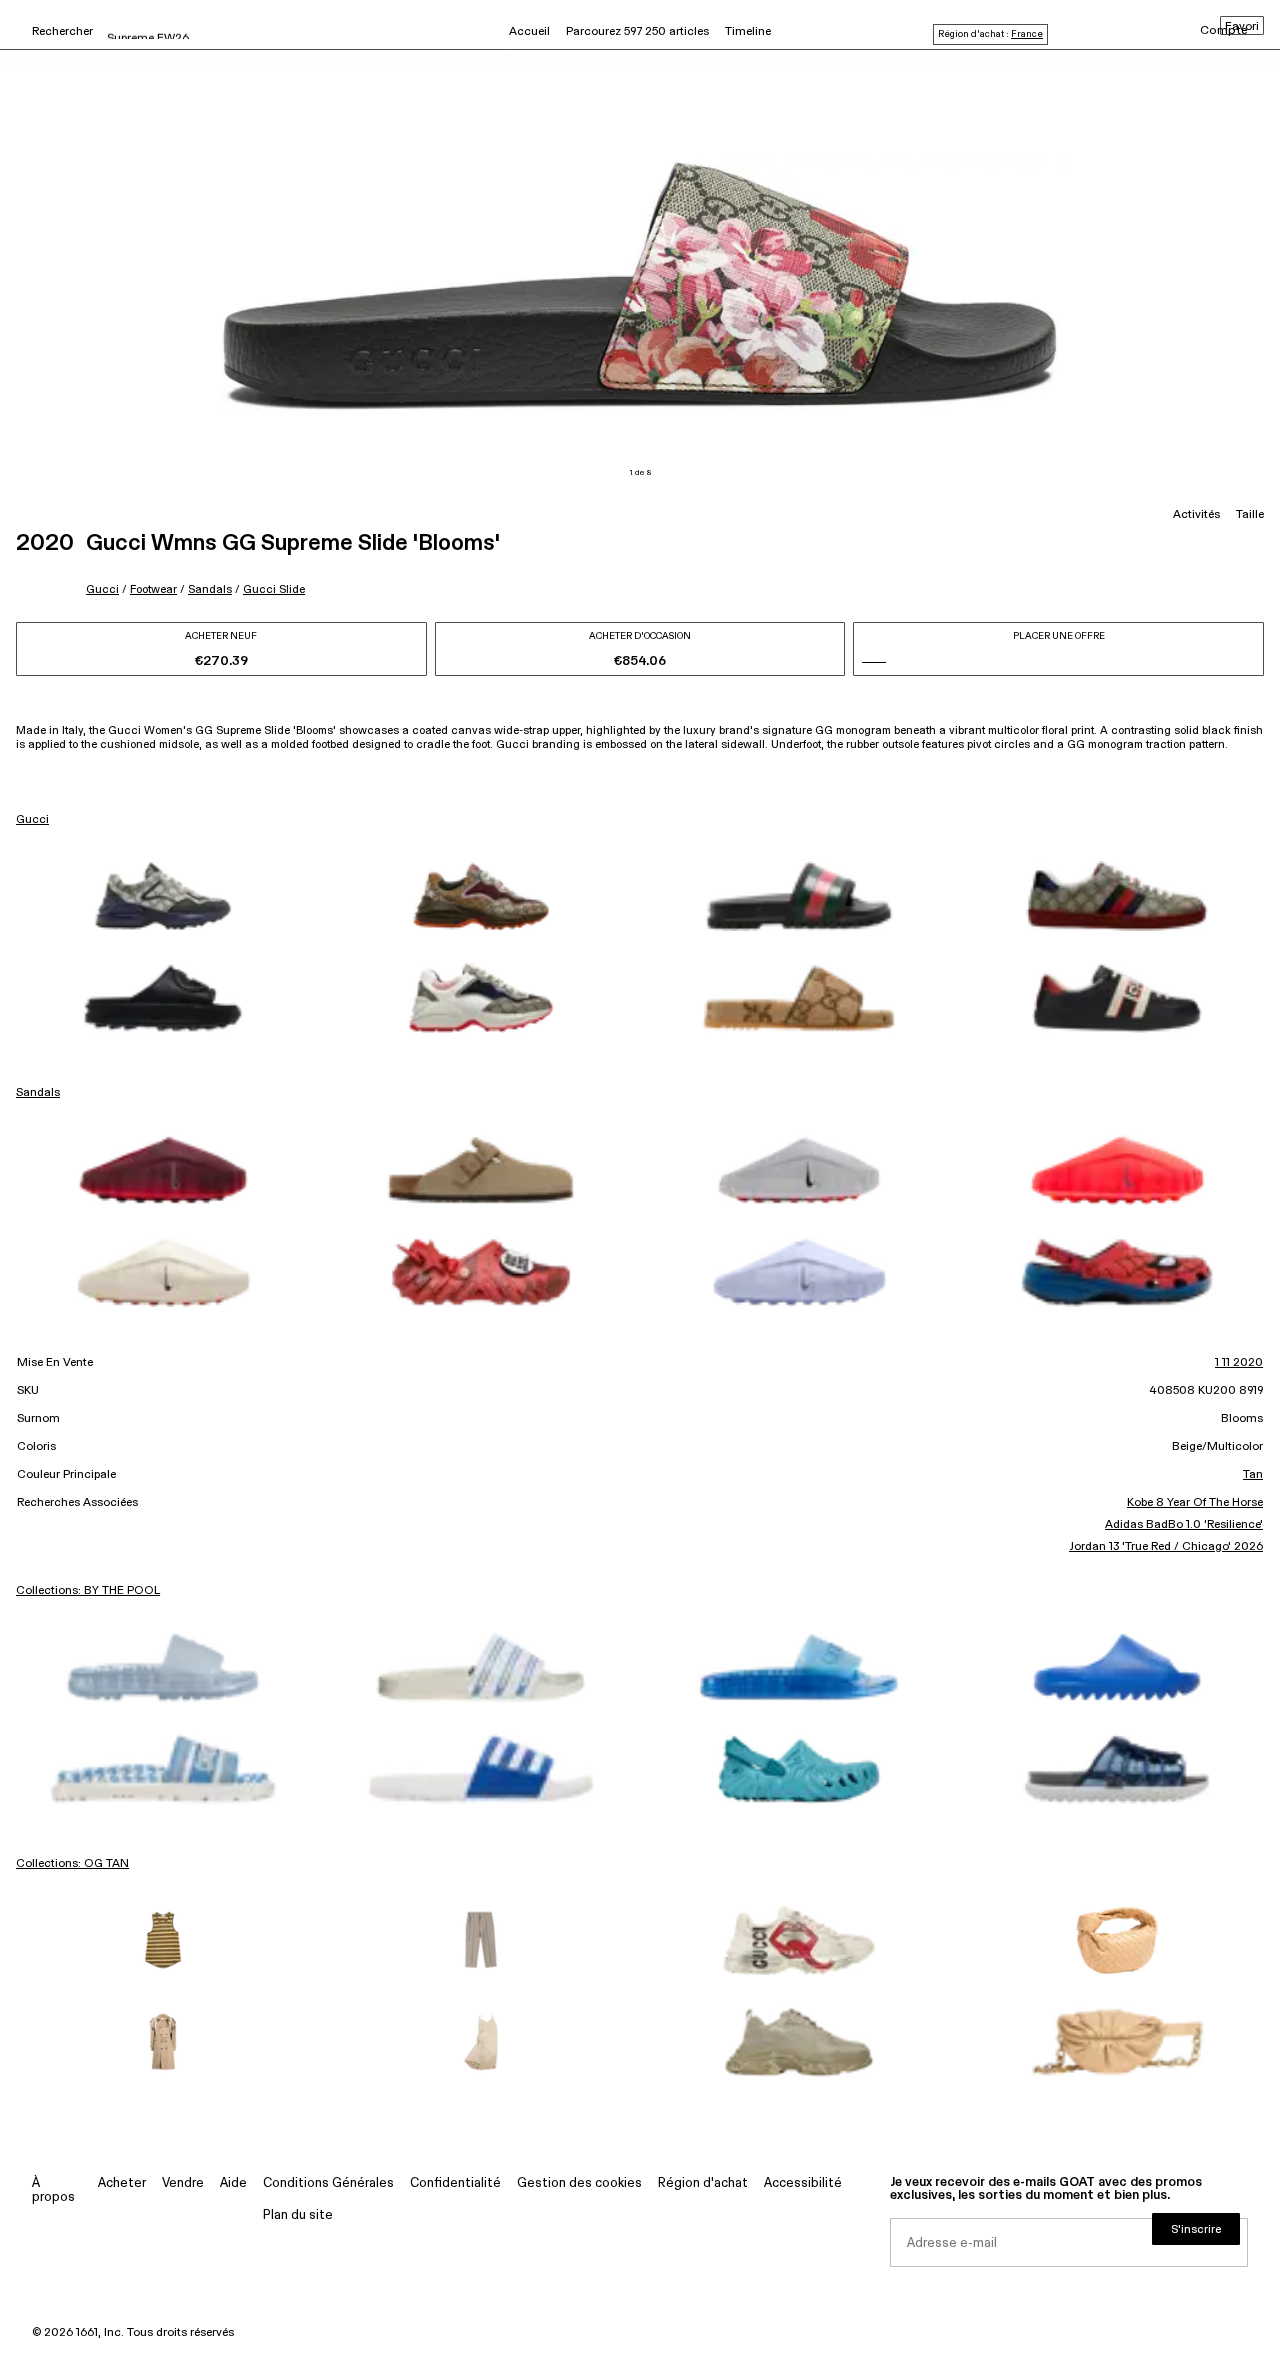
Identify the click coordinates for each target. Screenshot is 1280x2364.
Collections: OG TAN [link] (72, 1864)
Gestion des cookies (579, 2183)
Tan (1253, 1475)
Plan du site (298, 2215)
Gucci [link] (32, 820)
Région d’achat (703, 2183)
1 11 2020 (1239, 1363)
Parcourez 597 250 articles (637, 32)
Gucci (102, 589)
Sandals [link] (38, 1093)
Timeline (748, 32)
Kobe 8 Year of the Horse (1195, 1503)
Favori (1242, 27)
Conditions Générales (328, 2183)
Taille (1250, 515)
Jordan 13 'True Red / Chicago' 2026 (1166, 1547)
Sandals (210, 589)
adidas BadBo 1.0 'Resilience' (1184, 1525)
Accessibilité (803, 2183)
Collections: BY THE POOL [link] (88, 1591)
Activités (1196, 515)
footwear (153, 589)
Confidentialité (455, 2183)
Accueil (529, 32)
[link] (163, 896)
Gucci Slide (274, 589)
